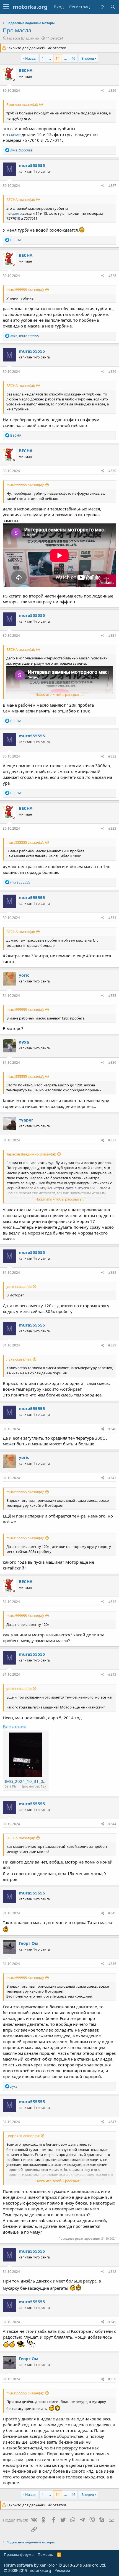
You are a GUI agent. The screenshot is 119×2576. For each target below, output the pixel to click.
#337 (112, 1140)
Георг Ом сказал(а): (23, 2136)
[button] (6, 7)
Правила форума (19, 2554)
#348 (112, 2272)
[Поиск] (113, 7)
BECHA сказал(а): (21, 200)
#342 (112, 1602)
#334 (112, 918)
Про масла (17, 30)
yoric (24, 975)
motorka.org (40, 2570)
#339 (112, 1345)
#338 (112, 1273)
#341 (112, 1478)
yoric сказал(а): (19, 1286)
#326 (112, 91)
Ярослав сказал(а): (22, 104)
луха (24, 1042)
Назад (30, 58)
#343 (112, 1674)
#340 (112, 1429)
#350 (112, 2379)
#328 (112, 276)
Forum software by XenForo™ (55, 2565)
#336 (112, 1062)
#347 (112, 2122)
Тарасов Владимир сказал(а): (31, 1154)
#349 (112, 2322)
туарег (26, 1120)
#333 (112, 828)
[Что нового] (102, 7)
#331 (112, 636)
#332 (112, 756)
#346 (112, 1964)
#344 (112, 1824)
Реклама (62, 2570)
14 (58, 58)
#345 (112, 1913)
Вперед (88, 58)
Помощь (45, 2554)
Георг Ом (29, 1943)
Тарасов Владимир (23, 38)
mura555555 (32, 165)
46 (73, 58)
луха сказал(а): (19, 1359)
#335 (112, 996)
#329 (112, 372)
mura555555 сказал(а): (25, 290)
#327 (112, 186)
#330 (112, 471)
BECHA (26, 70)
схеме (15, 134)
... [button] (50, 58)
